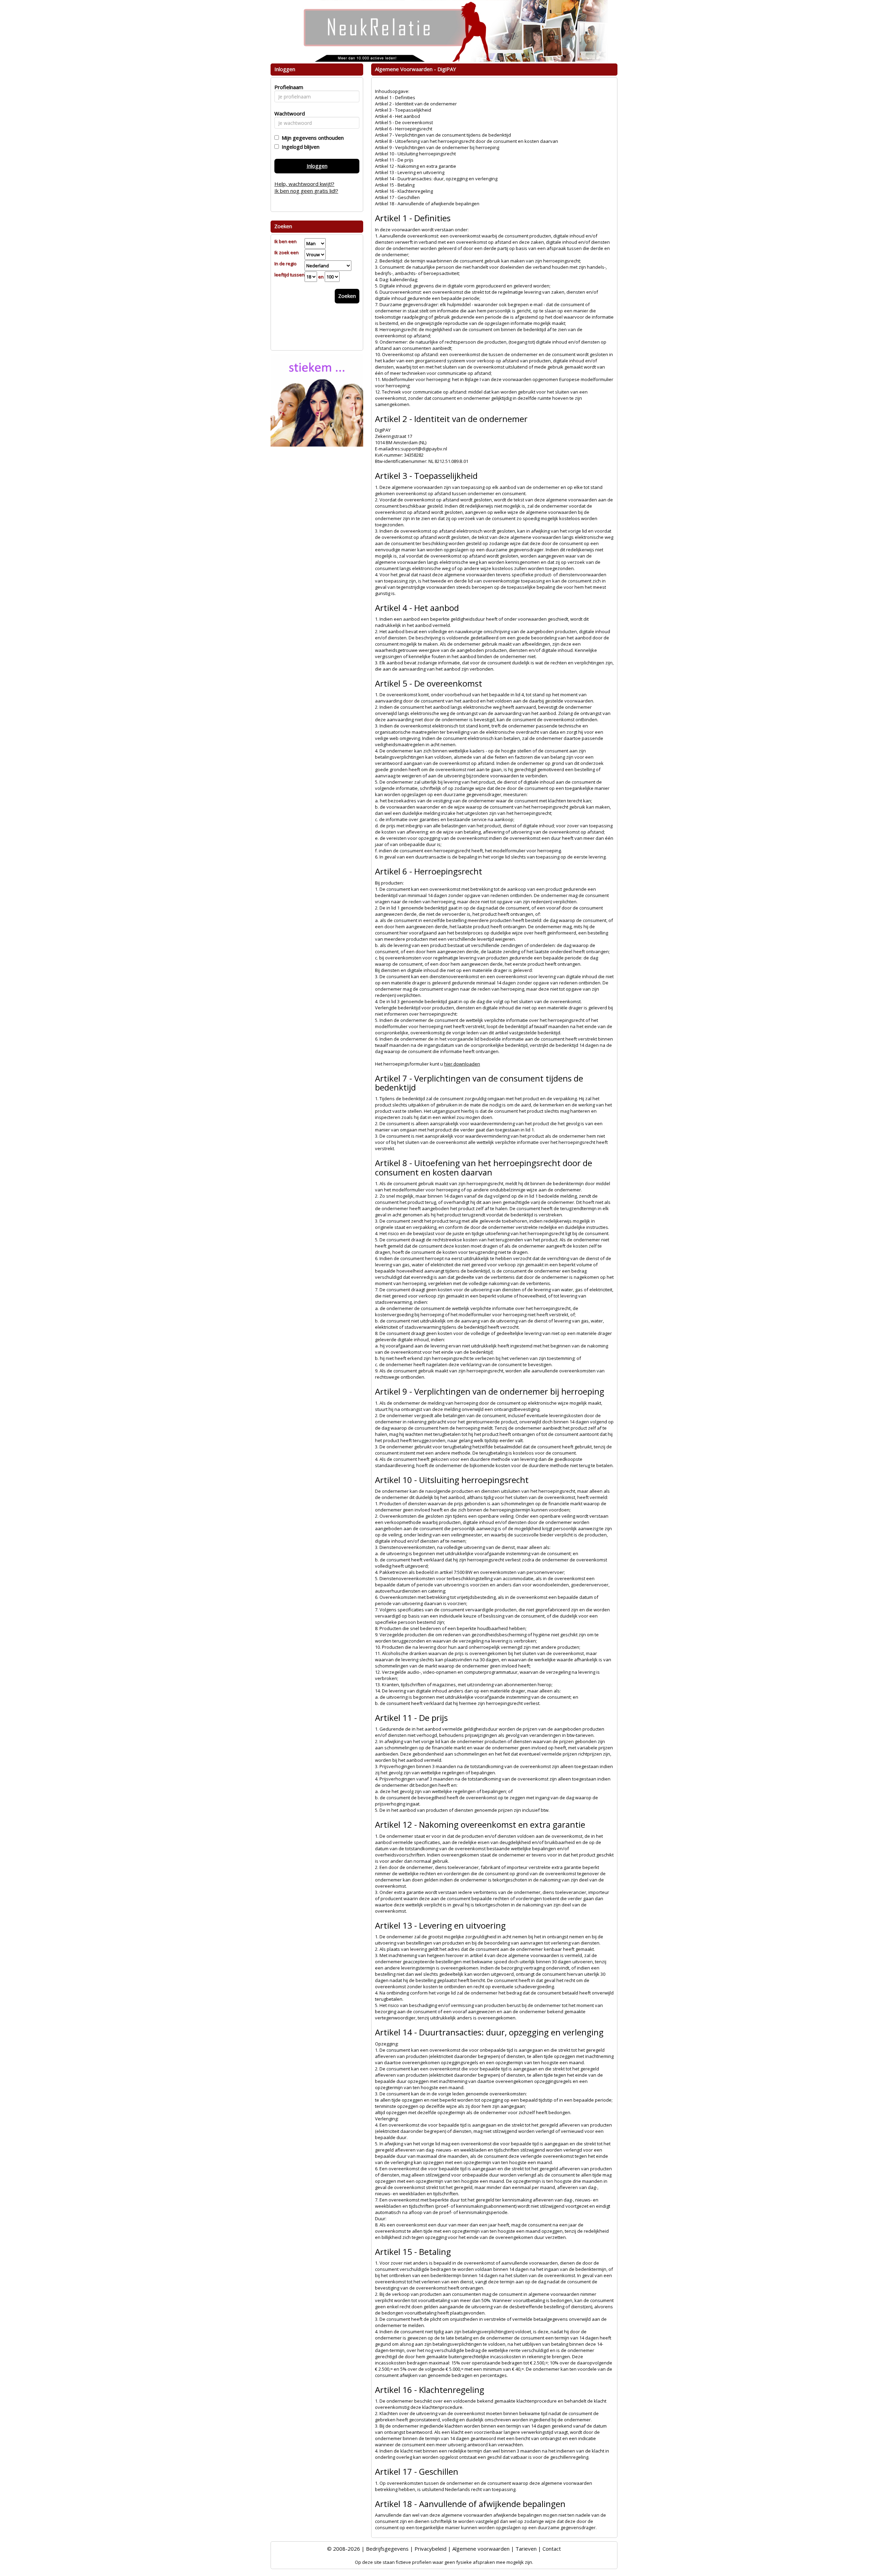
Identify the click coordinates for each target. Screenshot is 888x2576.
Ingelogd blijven (299, 147)
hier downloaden (462, 1064)
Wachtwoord (288, 113)
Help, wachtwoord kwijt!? (304, 184)
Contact (552, 2549)
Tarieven (526, 2549)
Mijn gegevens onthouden (311, 138)
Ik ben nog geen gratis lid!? (306, 191)
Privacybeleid (430, 2549)
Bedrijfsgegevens (387, 2549)
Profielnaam (288, 87)
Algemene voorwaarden (481, 2549)
